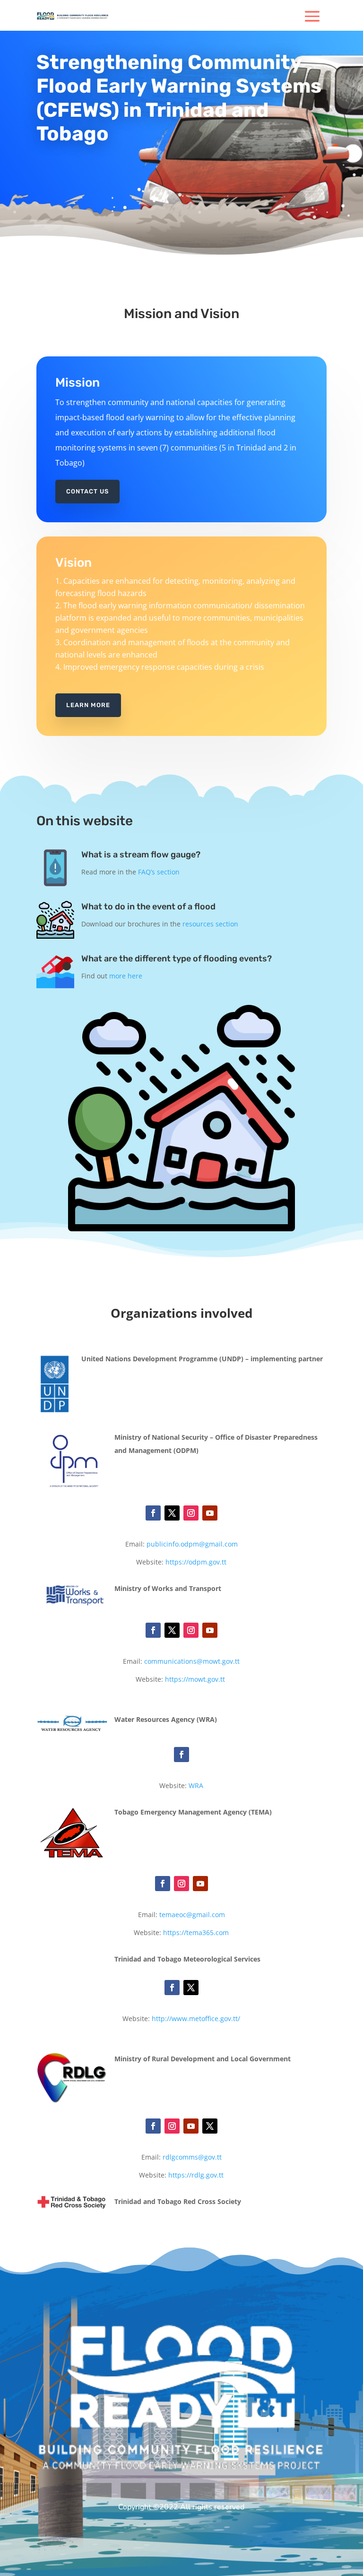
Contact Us (87, 491)
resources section (210, 924)
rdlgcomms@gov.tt (192, 2157)
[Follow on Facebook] (153, 1513)
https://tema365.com (196, 1932)
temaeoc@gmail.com (192, 1915)
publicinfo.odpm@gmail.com (192, 1544)
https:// (196, 1679)
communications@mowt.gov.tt (192, 1661)
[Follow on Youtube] (210, 1513)
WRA (196, 1785)
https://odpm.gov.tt (196, 1562)
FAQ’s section (159, 872)
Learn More (88, 705)
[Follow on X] (172, 1513)
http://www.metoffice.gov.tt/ (196, 2018)
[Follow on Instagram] (191, 1513)
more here (126, 976)
